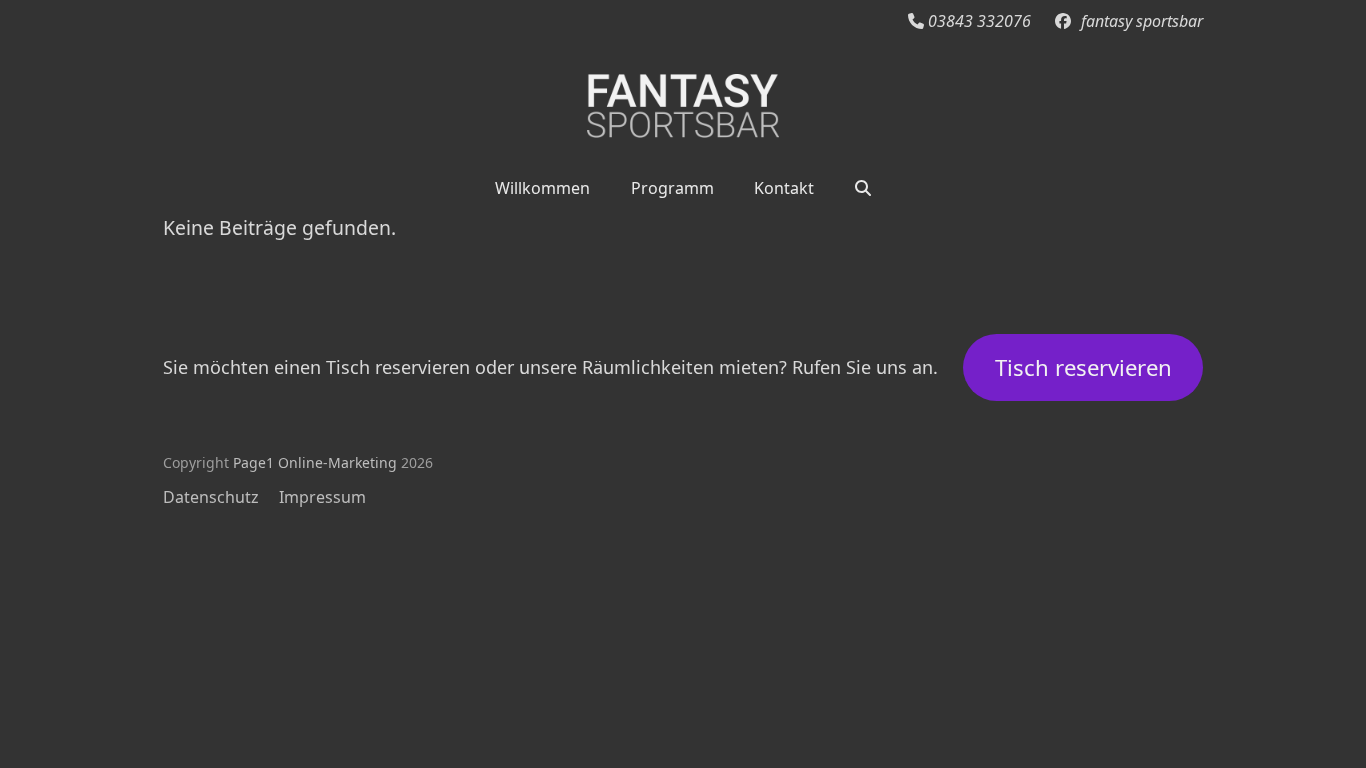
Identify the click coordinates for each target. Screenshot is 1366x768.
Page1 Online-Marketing (315, 462)
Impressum (322, 497)
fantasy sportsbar (1142, 21)
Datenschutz (211, 497)
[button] (863, 187)
